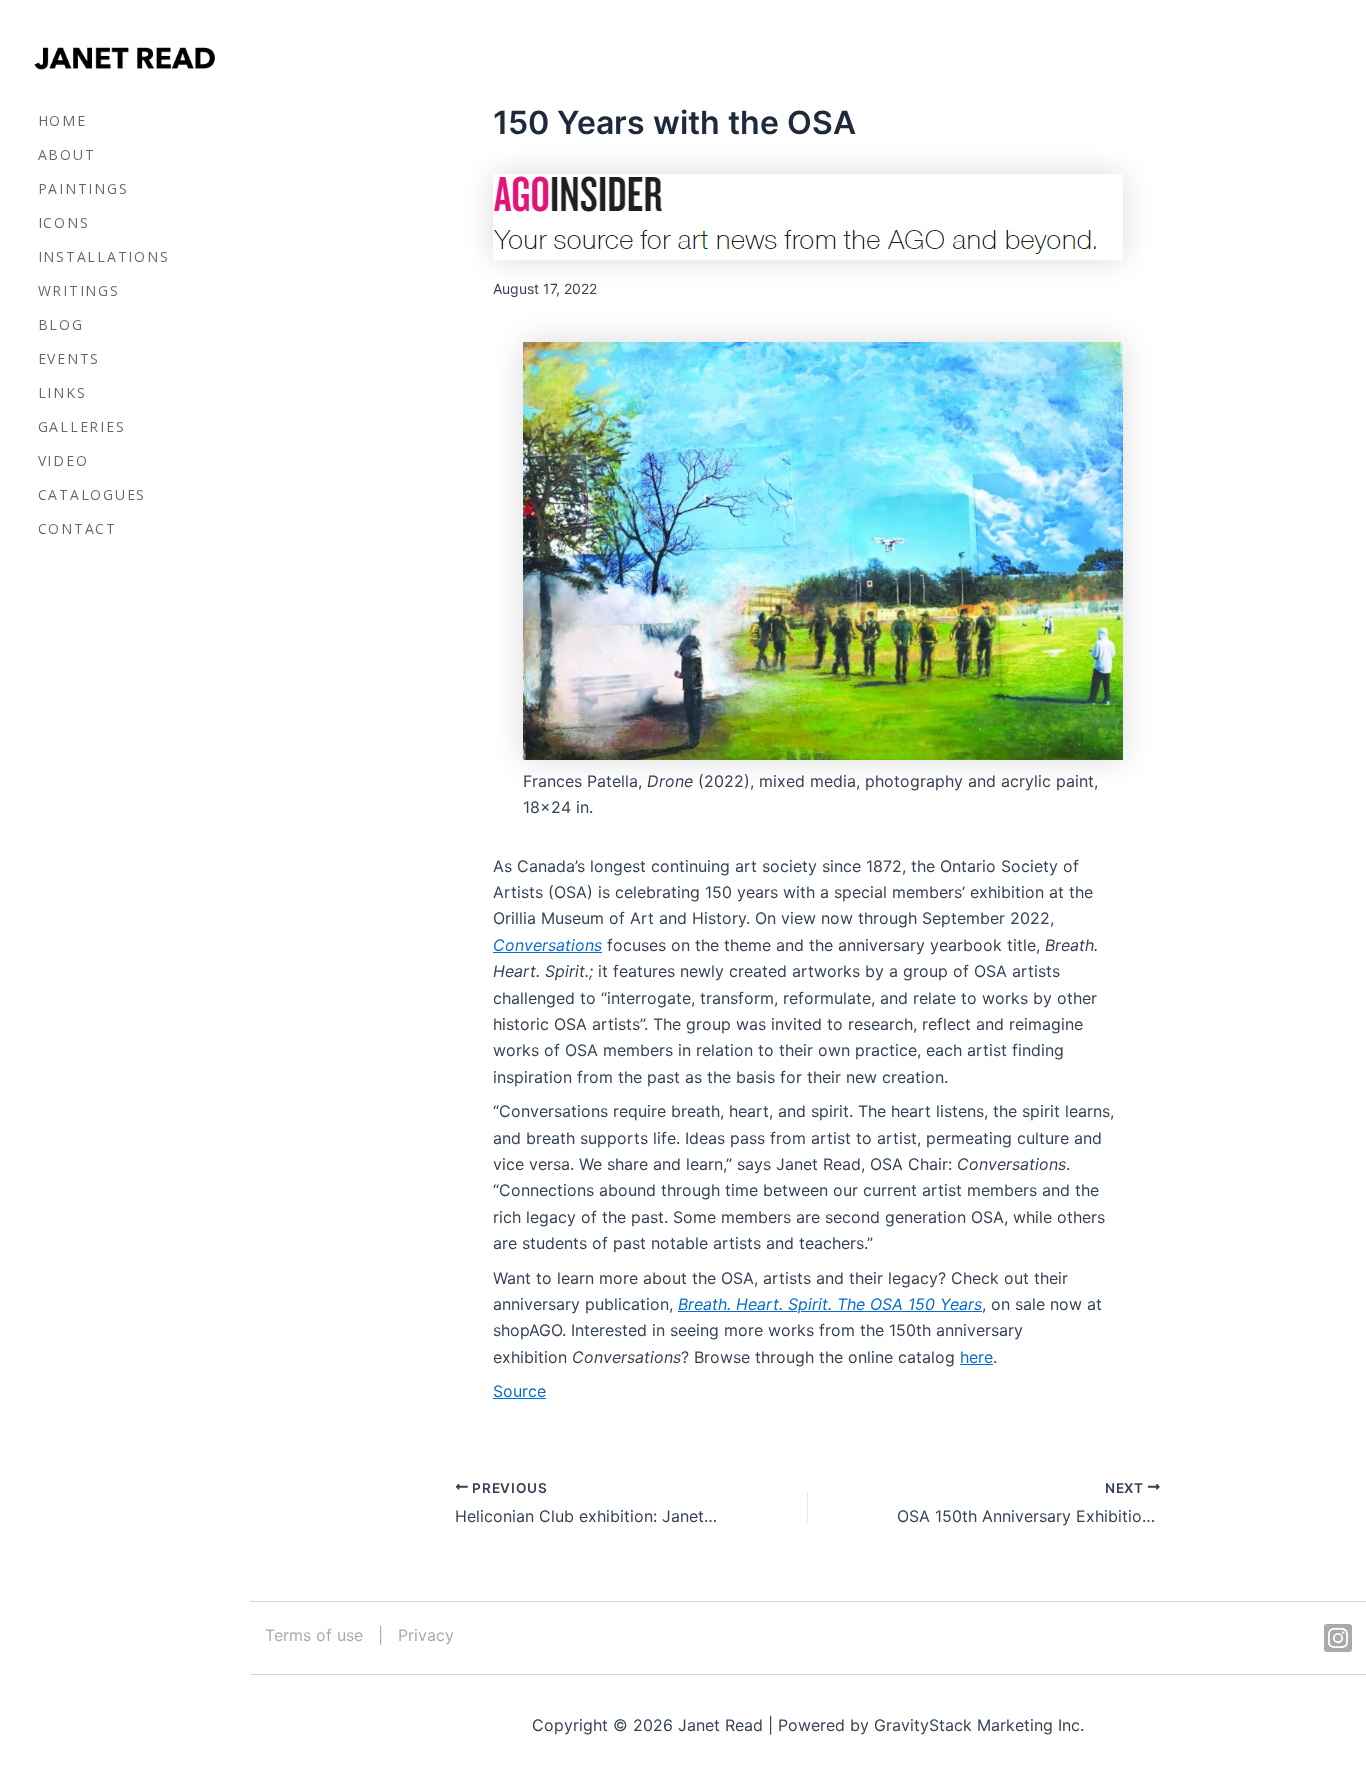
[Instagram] (1338, 1638)
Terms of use (314, 1635)
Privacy (426, 1635)
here (976, 1357)
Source (519, 1391)
